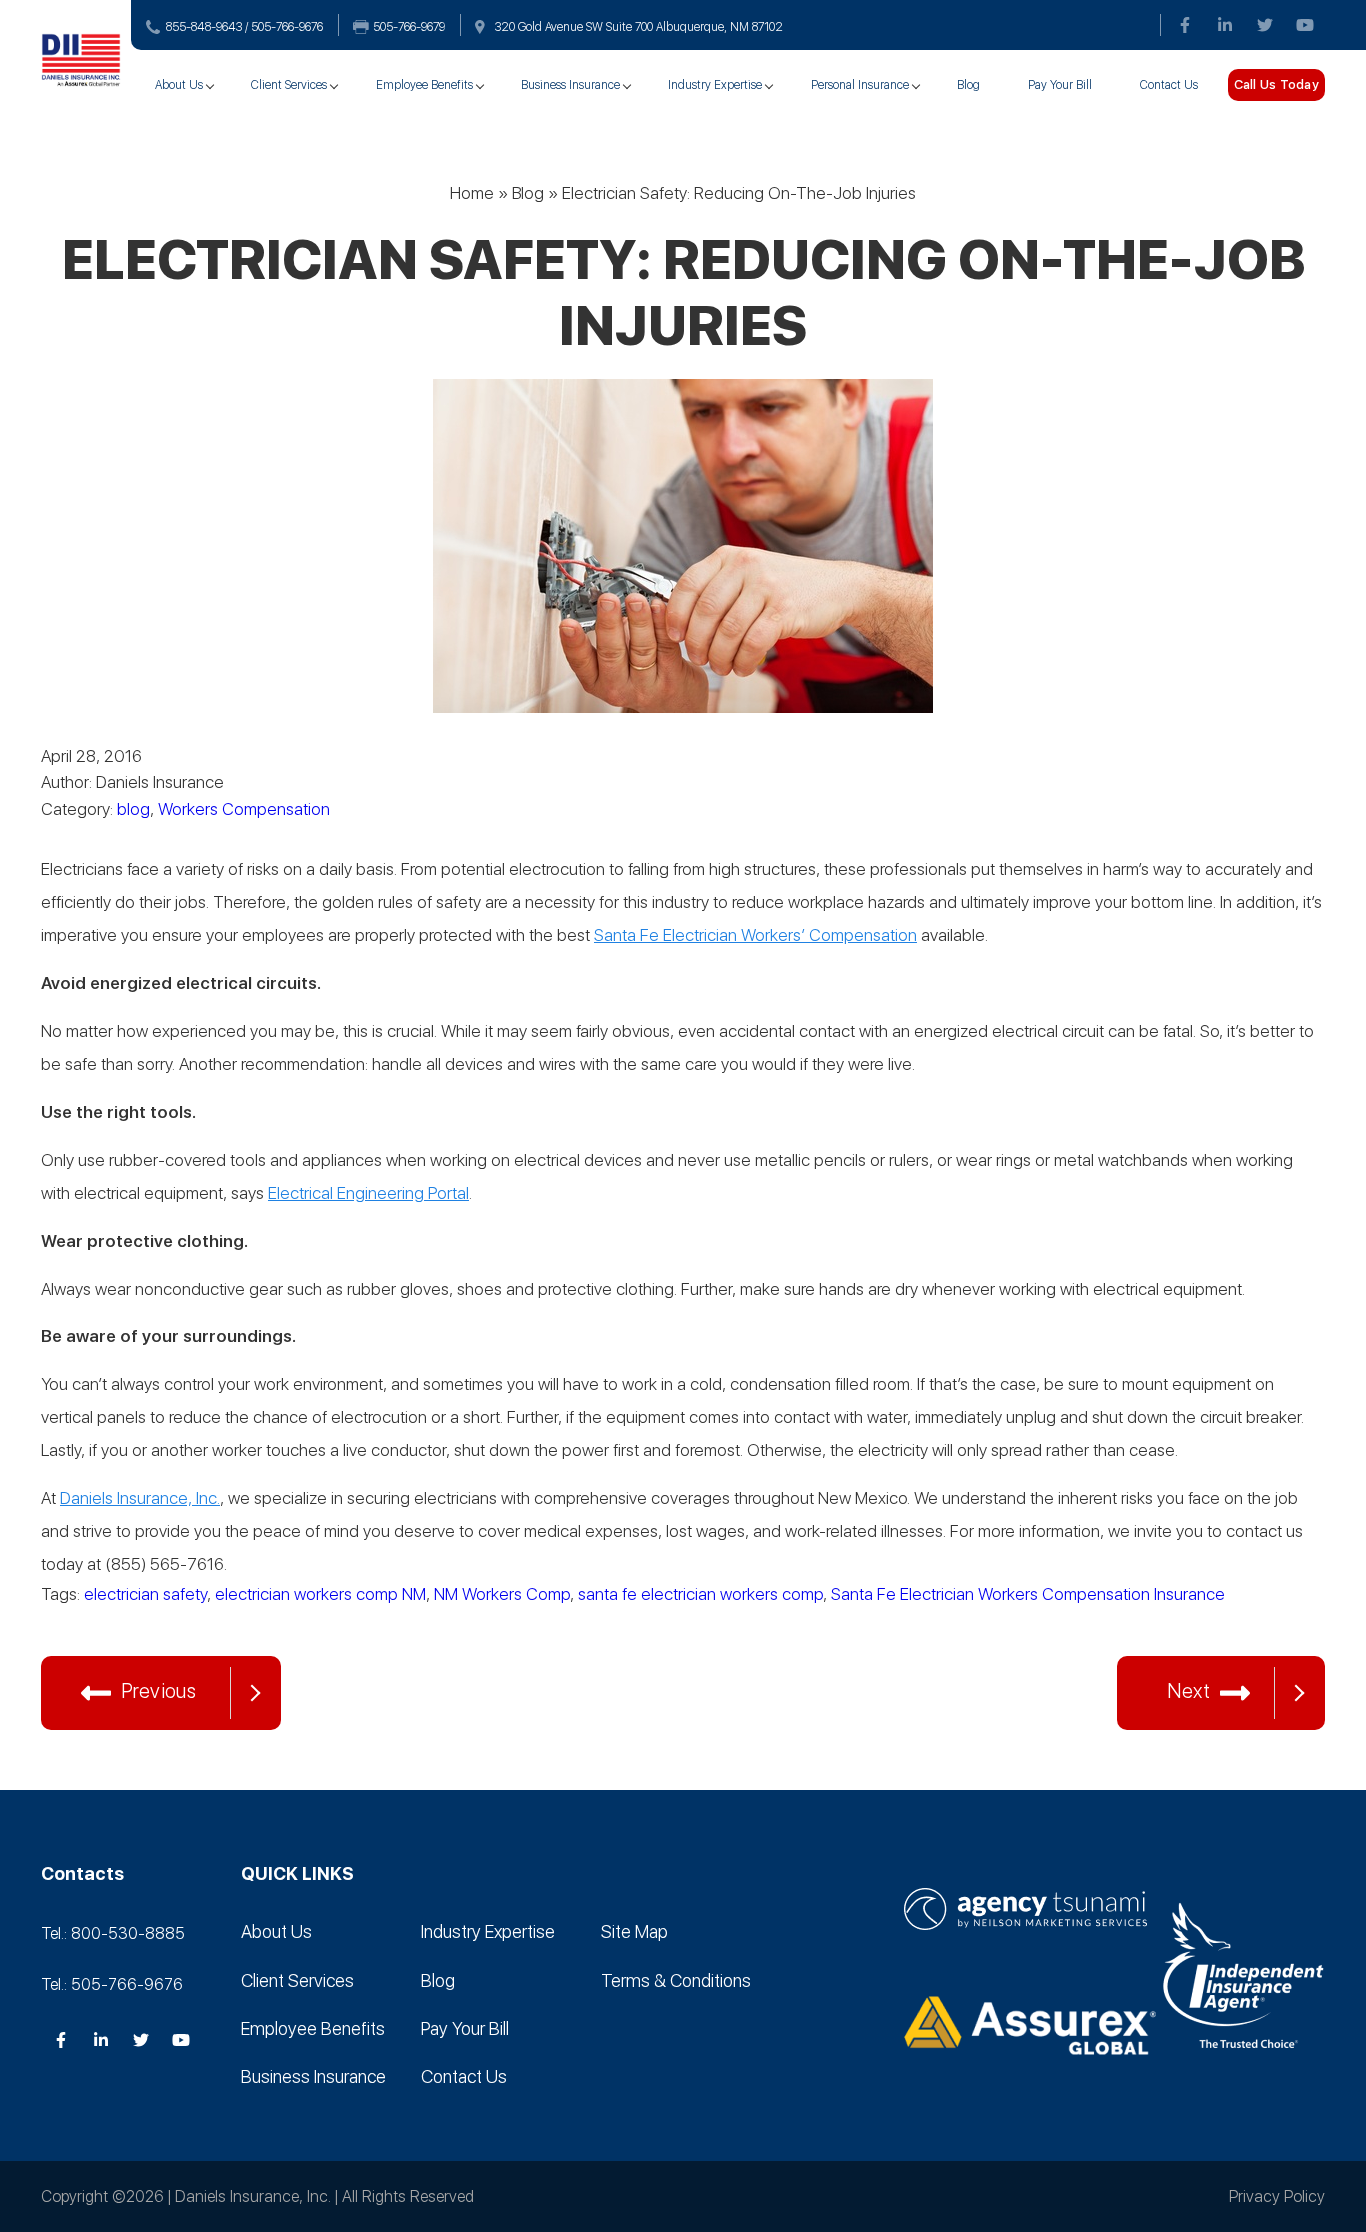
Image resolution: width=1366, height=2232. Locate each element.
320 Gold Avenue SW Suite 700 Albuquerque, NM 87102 (639, 27)
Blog (968, 85)
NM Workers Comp (502, 1594)
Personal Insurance (860, 85)
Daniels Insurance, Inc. (140, 1498)
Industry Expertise (715, 85)
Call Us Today (1276, 84)
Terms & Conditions (676, 1980)
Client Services (289, 85)
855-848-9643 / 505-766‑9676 (244, 27)
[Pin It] (181, 1628)
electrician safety (145, 1594)
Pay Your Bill (1060, 85)
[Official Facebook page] (1185, 25)
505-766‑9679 (409, 27)
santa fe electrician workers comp (700, 1594)
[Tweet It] (61, 1628)
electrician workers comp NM (320, 1594)
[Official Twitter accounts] (1265, 25)
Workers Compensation (244, 809)
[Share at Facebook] (101, 1628)
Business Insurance (570, 85)
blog (133, 809)
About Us (179, 85)
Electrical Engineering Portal (368, 1193)
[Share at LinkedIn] (141, 1628)
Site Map (634, 1931)
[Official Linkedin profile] (1225, 25)
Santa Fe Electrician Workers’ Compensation (755, 935)
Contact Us (1169, 85)
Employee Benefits (424, 85)
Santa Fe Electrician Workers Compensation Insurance (1028, 1594)
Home (472, 193)
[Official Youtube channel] (1305, 25)
